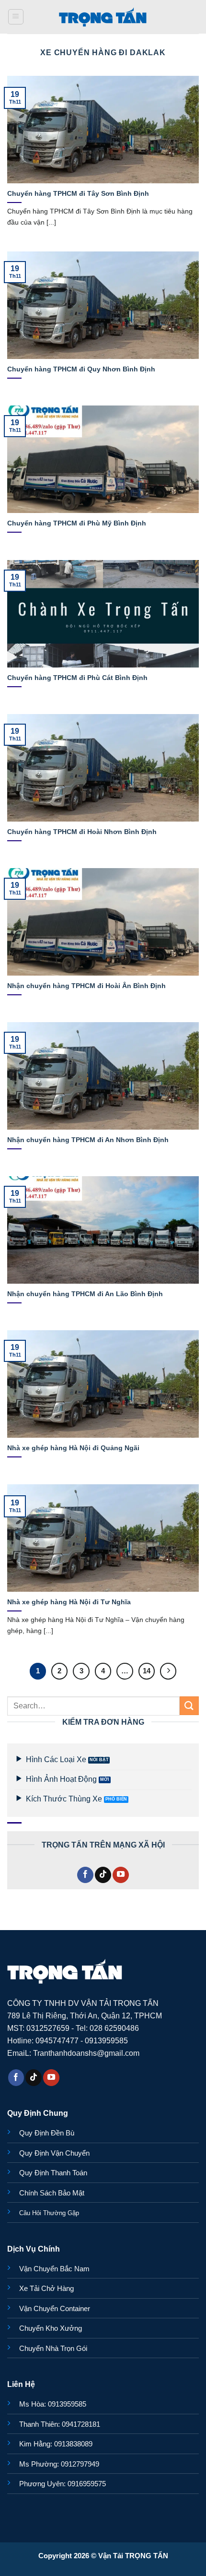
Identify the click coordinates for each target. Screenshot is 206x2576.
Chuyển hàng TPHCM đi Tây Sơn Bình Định (78, 193)
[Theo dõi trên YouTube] (121, 1875)
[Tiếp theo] (168, 1671)
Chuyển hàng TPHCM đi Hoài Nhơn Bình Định (82, 832)
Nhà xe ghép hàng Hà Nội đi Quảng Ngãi (73, 1448)
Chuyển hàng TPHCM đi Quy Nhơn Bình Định (81, 369)
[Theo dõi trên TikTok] (103, 1875)
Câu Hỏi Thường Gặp (49, 2213)
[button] (16, 17)
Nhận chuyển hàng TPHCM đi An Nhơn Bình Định (88, 1140)
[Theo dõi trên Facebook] (85, 1875)
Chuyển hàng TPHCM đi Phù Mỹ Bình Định (77, 523)
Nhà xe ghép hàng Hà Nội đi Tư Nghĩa (69, 1602)
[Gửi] (189, 1706)
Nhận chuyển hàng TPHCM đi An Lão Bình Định (85, 1294)
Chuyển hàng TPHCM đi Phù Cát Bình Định (77, 678)
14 (147, 1671)
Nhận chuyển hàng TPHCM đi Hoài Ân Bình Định (86, 986)
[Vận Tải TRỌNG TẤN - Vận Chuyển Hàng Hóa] (103, 17)
